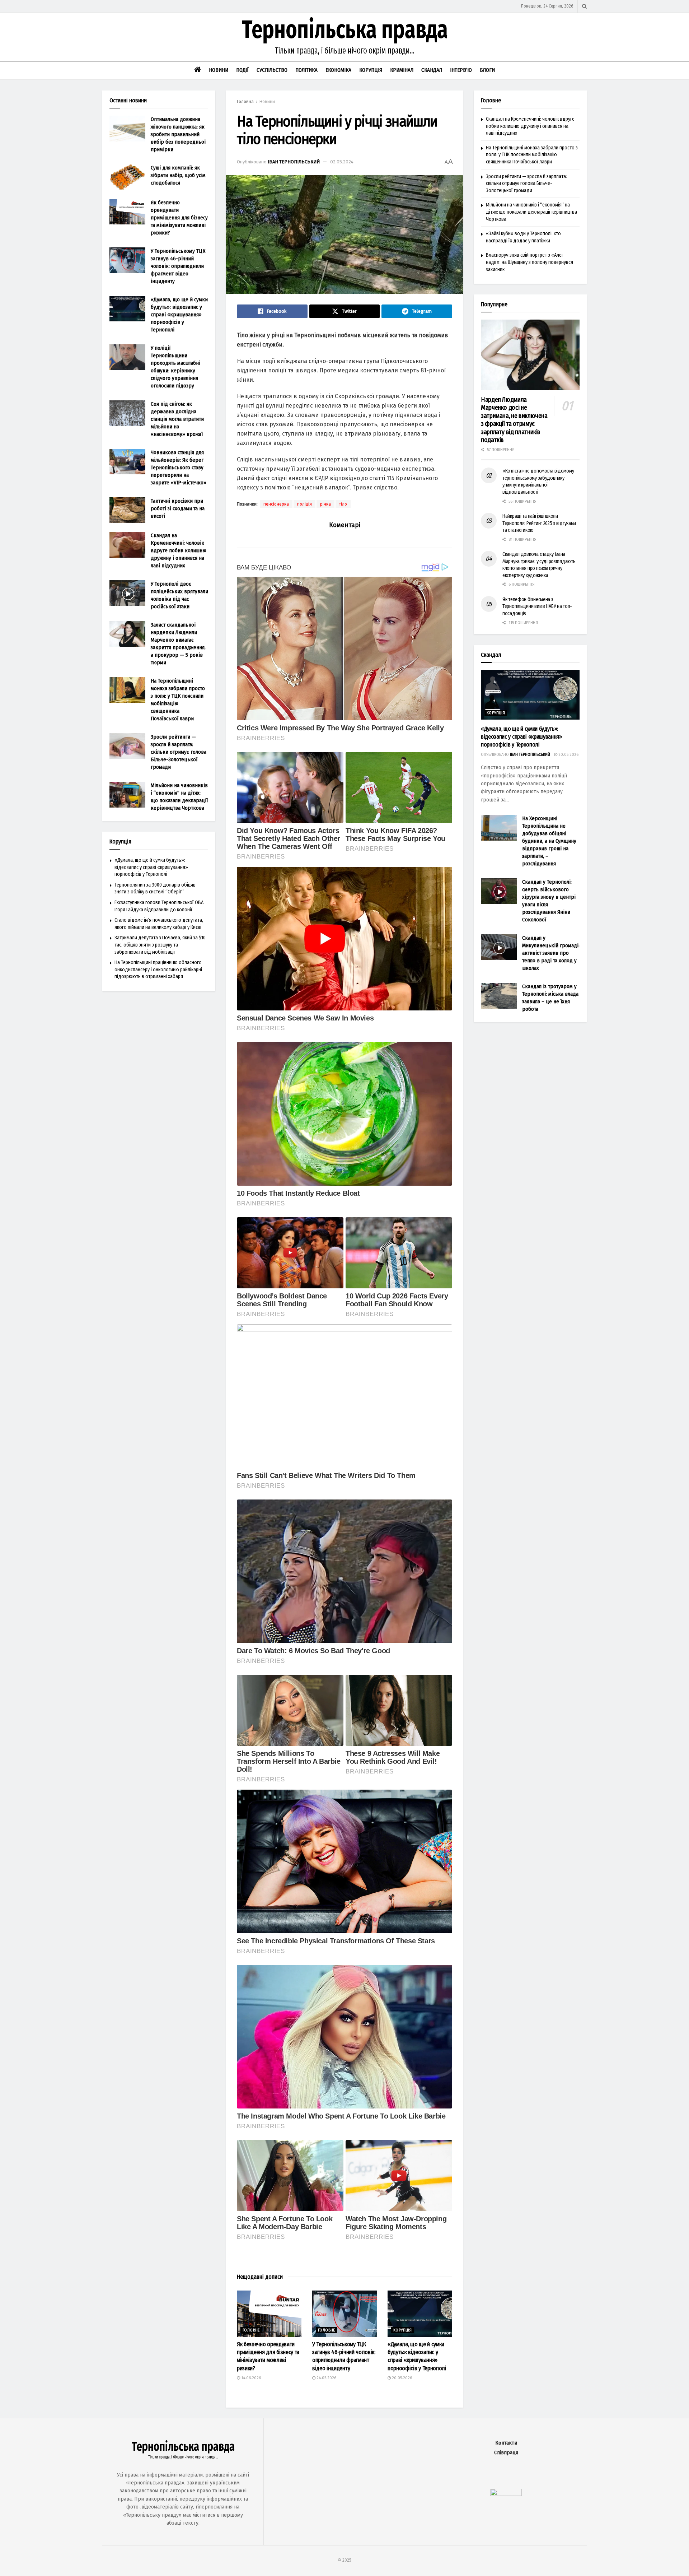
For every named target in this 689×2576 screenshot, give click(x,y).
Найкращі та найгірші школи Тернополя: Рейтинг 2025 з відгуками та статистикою (539, 523)
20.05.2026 (401, 2378)
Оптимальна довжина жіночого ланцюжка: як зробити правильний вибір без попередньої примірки (178, 134)
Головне (251, 2330)
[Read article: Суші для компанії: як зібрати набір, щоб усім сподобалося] (127, 177)
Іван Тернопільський (294, 162)
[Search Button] (584, 6)
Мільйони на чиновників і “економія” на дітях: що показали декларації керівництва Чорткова (531, 212)
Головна (245, 102)
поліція (304, 504)
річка (325, 504)
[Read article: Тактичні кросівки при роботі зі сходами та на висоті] (127, 510)
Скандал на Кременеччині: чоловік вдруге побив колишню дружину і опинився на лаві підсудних (179, 550)
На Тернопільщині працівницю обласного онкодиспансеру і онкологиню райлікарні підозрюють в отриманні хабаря (158, 970)
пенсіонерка (276, 504)
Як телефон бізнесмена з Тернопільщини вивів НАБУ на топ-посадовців (537, 606)
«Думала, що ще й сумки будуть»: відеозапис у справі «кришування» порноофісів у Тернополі (179, 315)
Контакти (506, 2443)
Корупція (371, 70)
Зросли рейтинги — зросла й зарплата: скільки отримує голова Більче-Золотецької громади (179, 752)
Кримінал (402, 70)
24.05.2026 (326, 2378)
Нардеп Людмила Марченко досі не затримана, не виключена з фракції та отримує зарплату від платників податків (514, 420)
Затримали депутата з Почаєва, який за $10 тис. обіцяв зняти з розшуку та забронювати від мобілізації (160, 945)
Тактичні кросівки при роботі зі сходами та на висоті (178, 508)
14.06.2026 (250, 2378)
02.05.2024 (342, 162)
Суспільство (272, 70)
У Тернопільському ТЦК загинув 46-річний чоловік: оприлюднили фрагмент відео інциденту (178, 266)
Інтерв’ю (461, 70)
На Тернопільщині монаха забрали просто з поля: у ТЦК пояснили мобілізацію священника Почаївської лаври (532, 155)
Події (242, 70)
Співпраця (506, 2453)
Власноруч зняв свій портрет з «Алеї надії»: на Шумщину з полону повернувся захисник (529, 262)
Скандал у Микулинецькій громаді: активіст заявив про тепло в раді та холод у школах (551, 953)
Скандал (432, 70)
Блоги (487, 70)
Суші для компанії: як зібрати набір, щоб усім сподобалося (178, 175)
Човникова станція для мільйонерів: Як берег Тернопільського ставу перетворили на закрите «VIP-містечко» (179, 468)
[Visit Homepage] (344, 37)
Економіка (338, 70)
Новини (219, 70)
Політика (306, 70)
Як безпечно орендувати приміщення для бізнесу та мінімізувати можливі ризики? (179, 218)
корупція (402, 2330)
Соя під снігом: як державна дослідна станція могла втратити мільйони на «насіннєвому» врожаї (177, 419)
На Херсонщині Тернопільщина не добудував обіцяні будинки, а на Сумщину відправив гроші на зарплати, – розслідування (549, 841)
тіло (343, 504)
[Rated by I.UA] (506, 2494)
